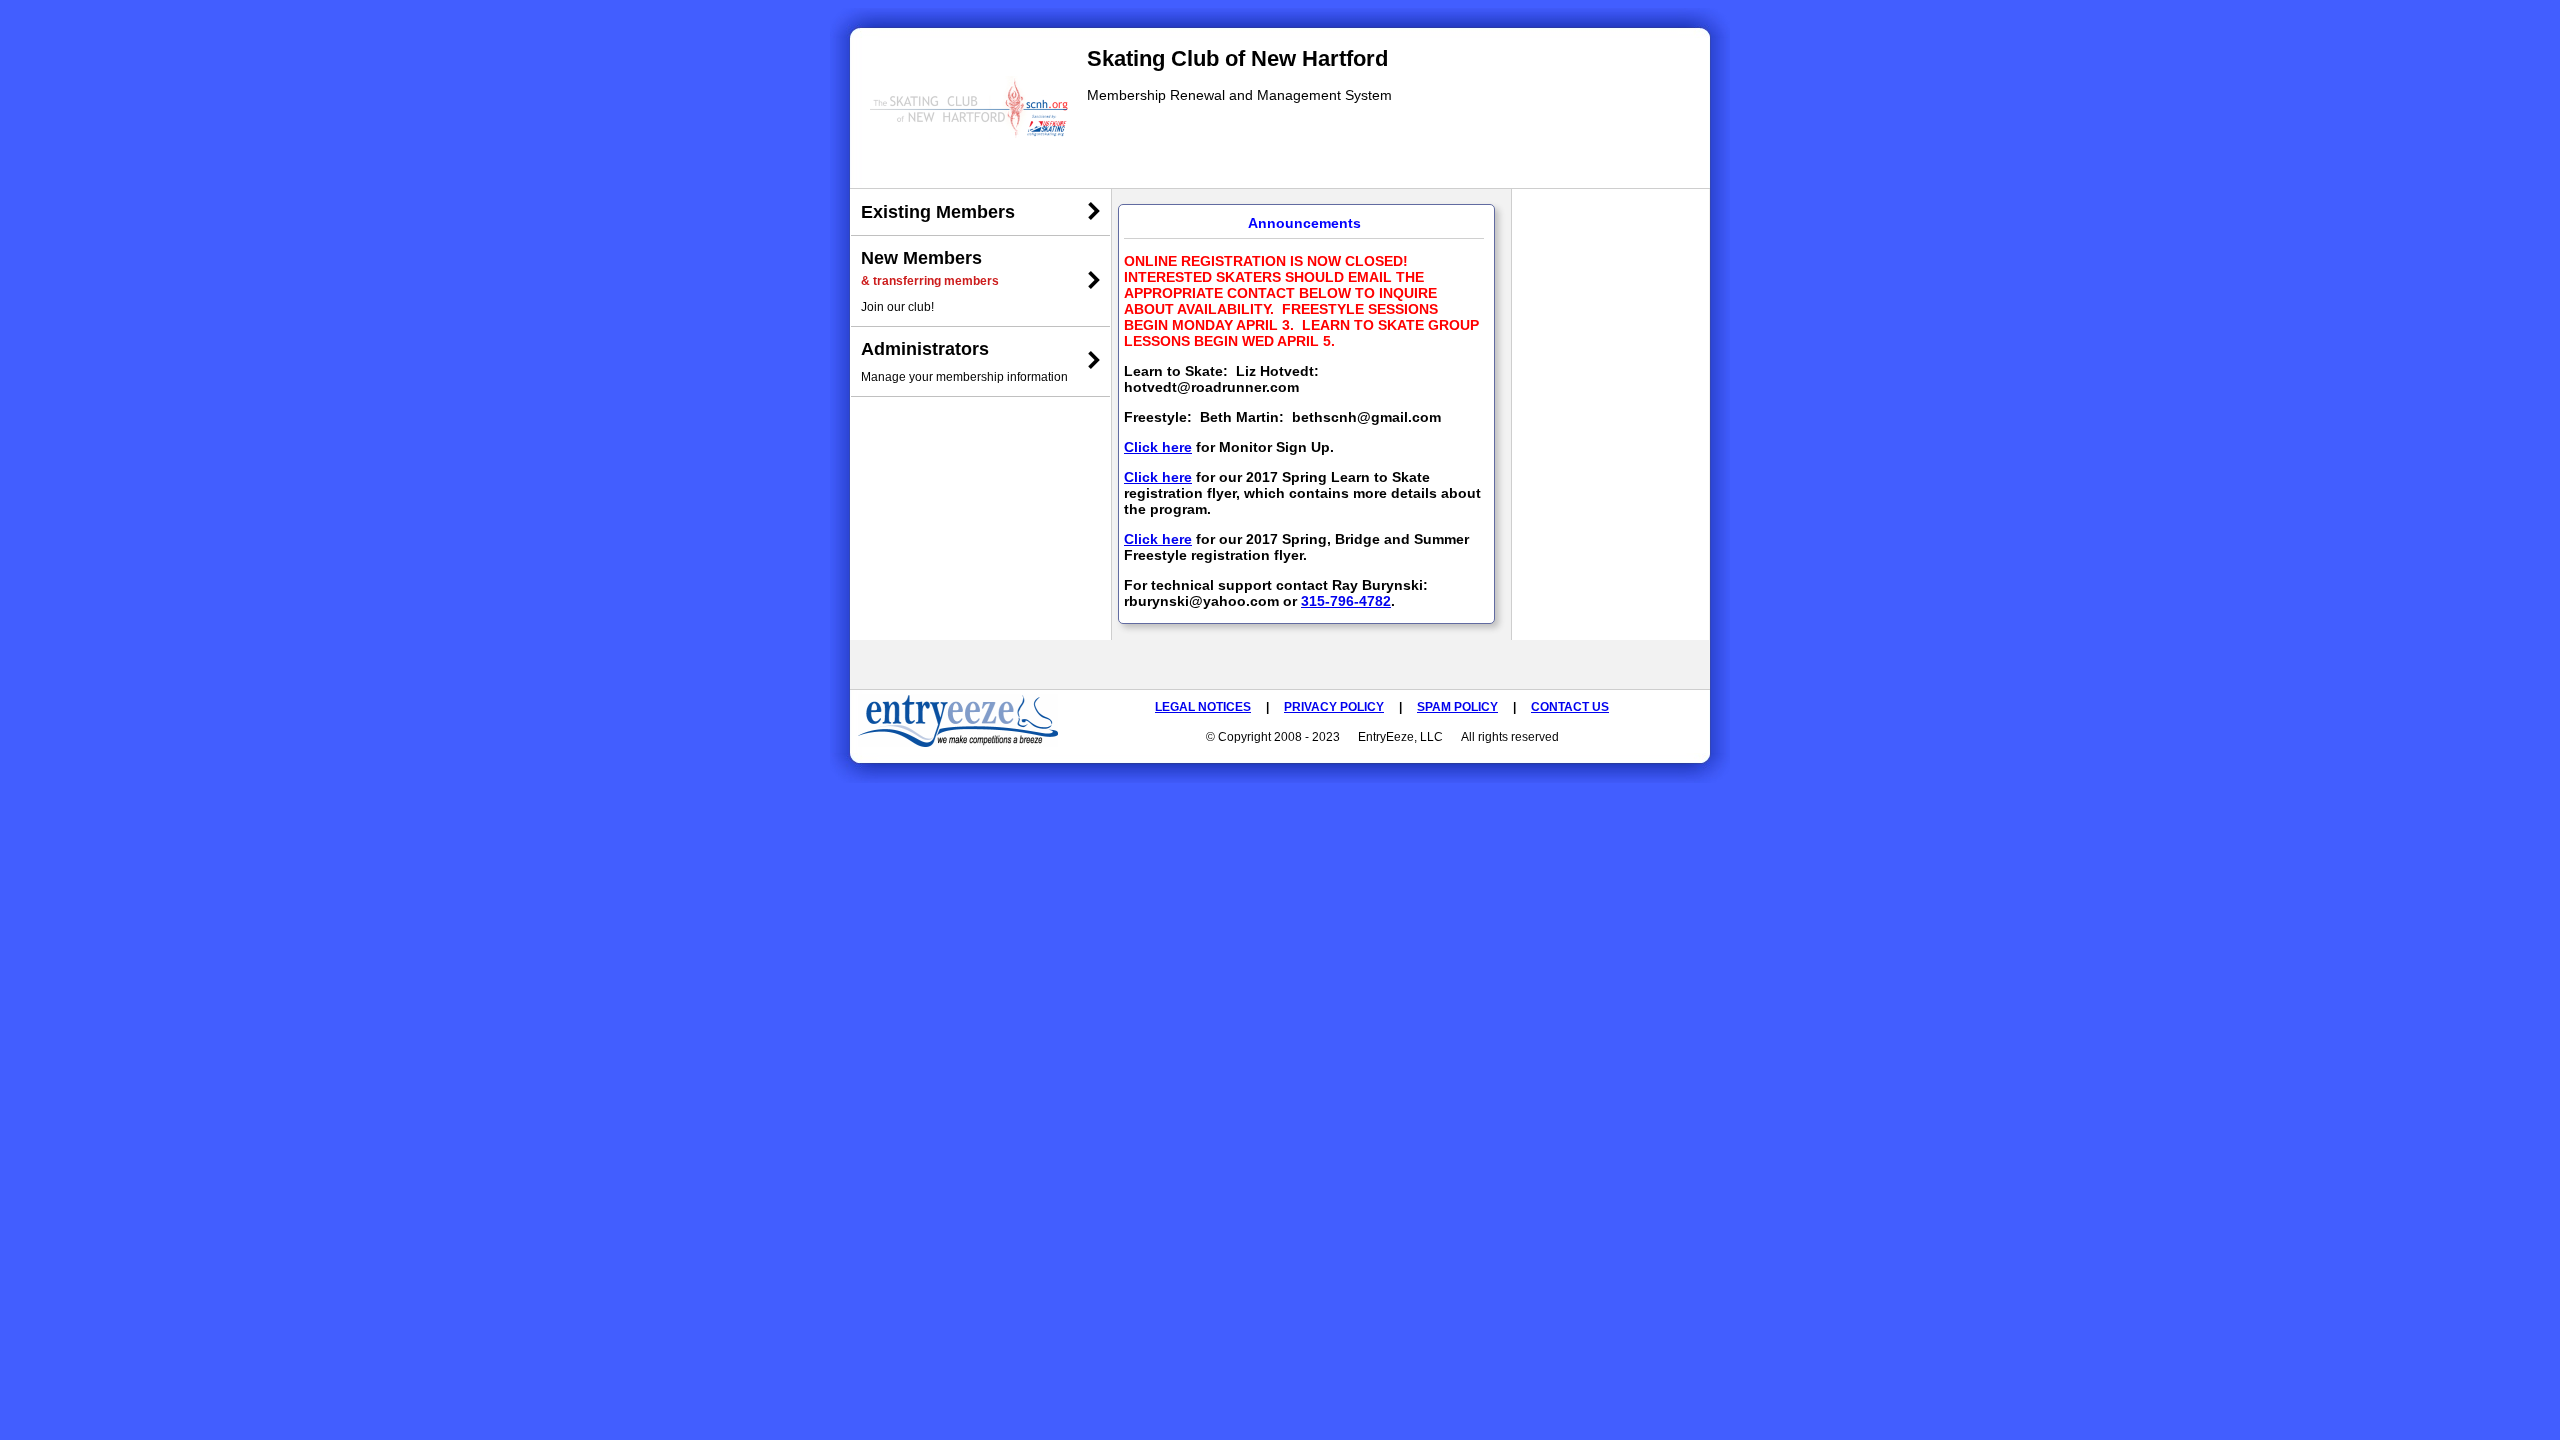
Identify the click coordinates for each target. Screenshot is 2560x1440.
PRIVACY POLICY (1334, 707)
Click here (1158, 447)
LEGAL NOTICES (1203, 707)
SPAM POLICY (1457, 707)
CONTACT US (1570, 707)
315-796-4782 (1346, 601)
